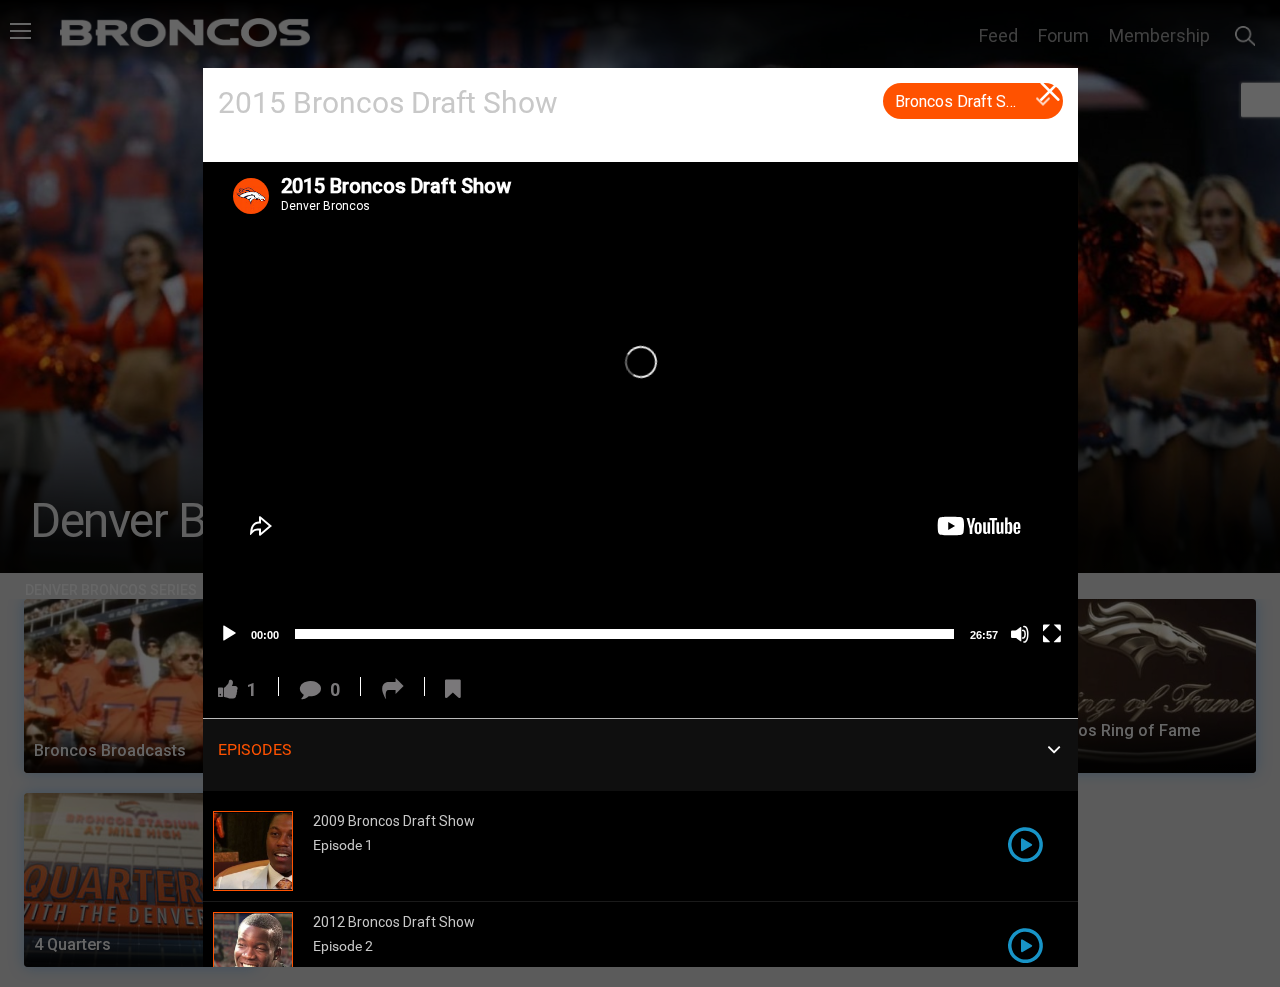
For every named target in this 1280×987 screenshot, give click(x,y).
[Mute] (1020, 634)
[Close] (1051, 94)
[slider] (624, 634)
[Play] (229, 634)
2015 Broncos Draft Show (388, 102)
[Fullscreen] (1052, 634)
